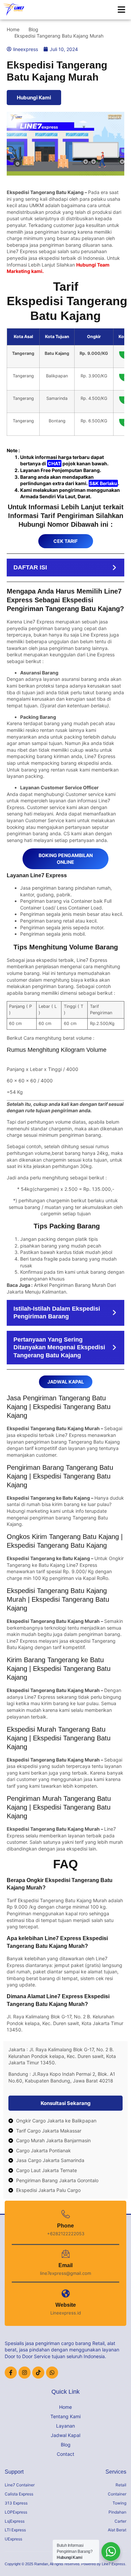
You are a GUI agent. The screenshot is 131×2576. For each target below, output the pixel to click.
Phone (65, 2226)
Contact (65, 2454)
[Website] (66, 2293)
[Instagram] (25, 2373)
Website (66, 2305)
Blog (66, 2445)
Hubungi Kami (34, 98)
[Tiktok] (38, 2373)
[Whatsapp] (52, 2373)
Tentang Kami (65, 2416)
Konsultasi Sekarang (66, 2103)
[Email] (66, 2254)
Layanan (65, 2426)
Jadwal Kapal (65, 2435)
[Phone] (66, 2214)
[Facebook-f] (11, 2373)
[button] (122, 10)
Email (65, 2265)
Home (65, 2407)
